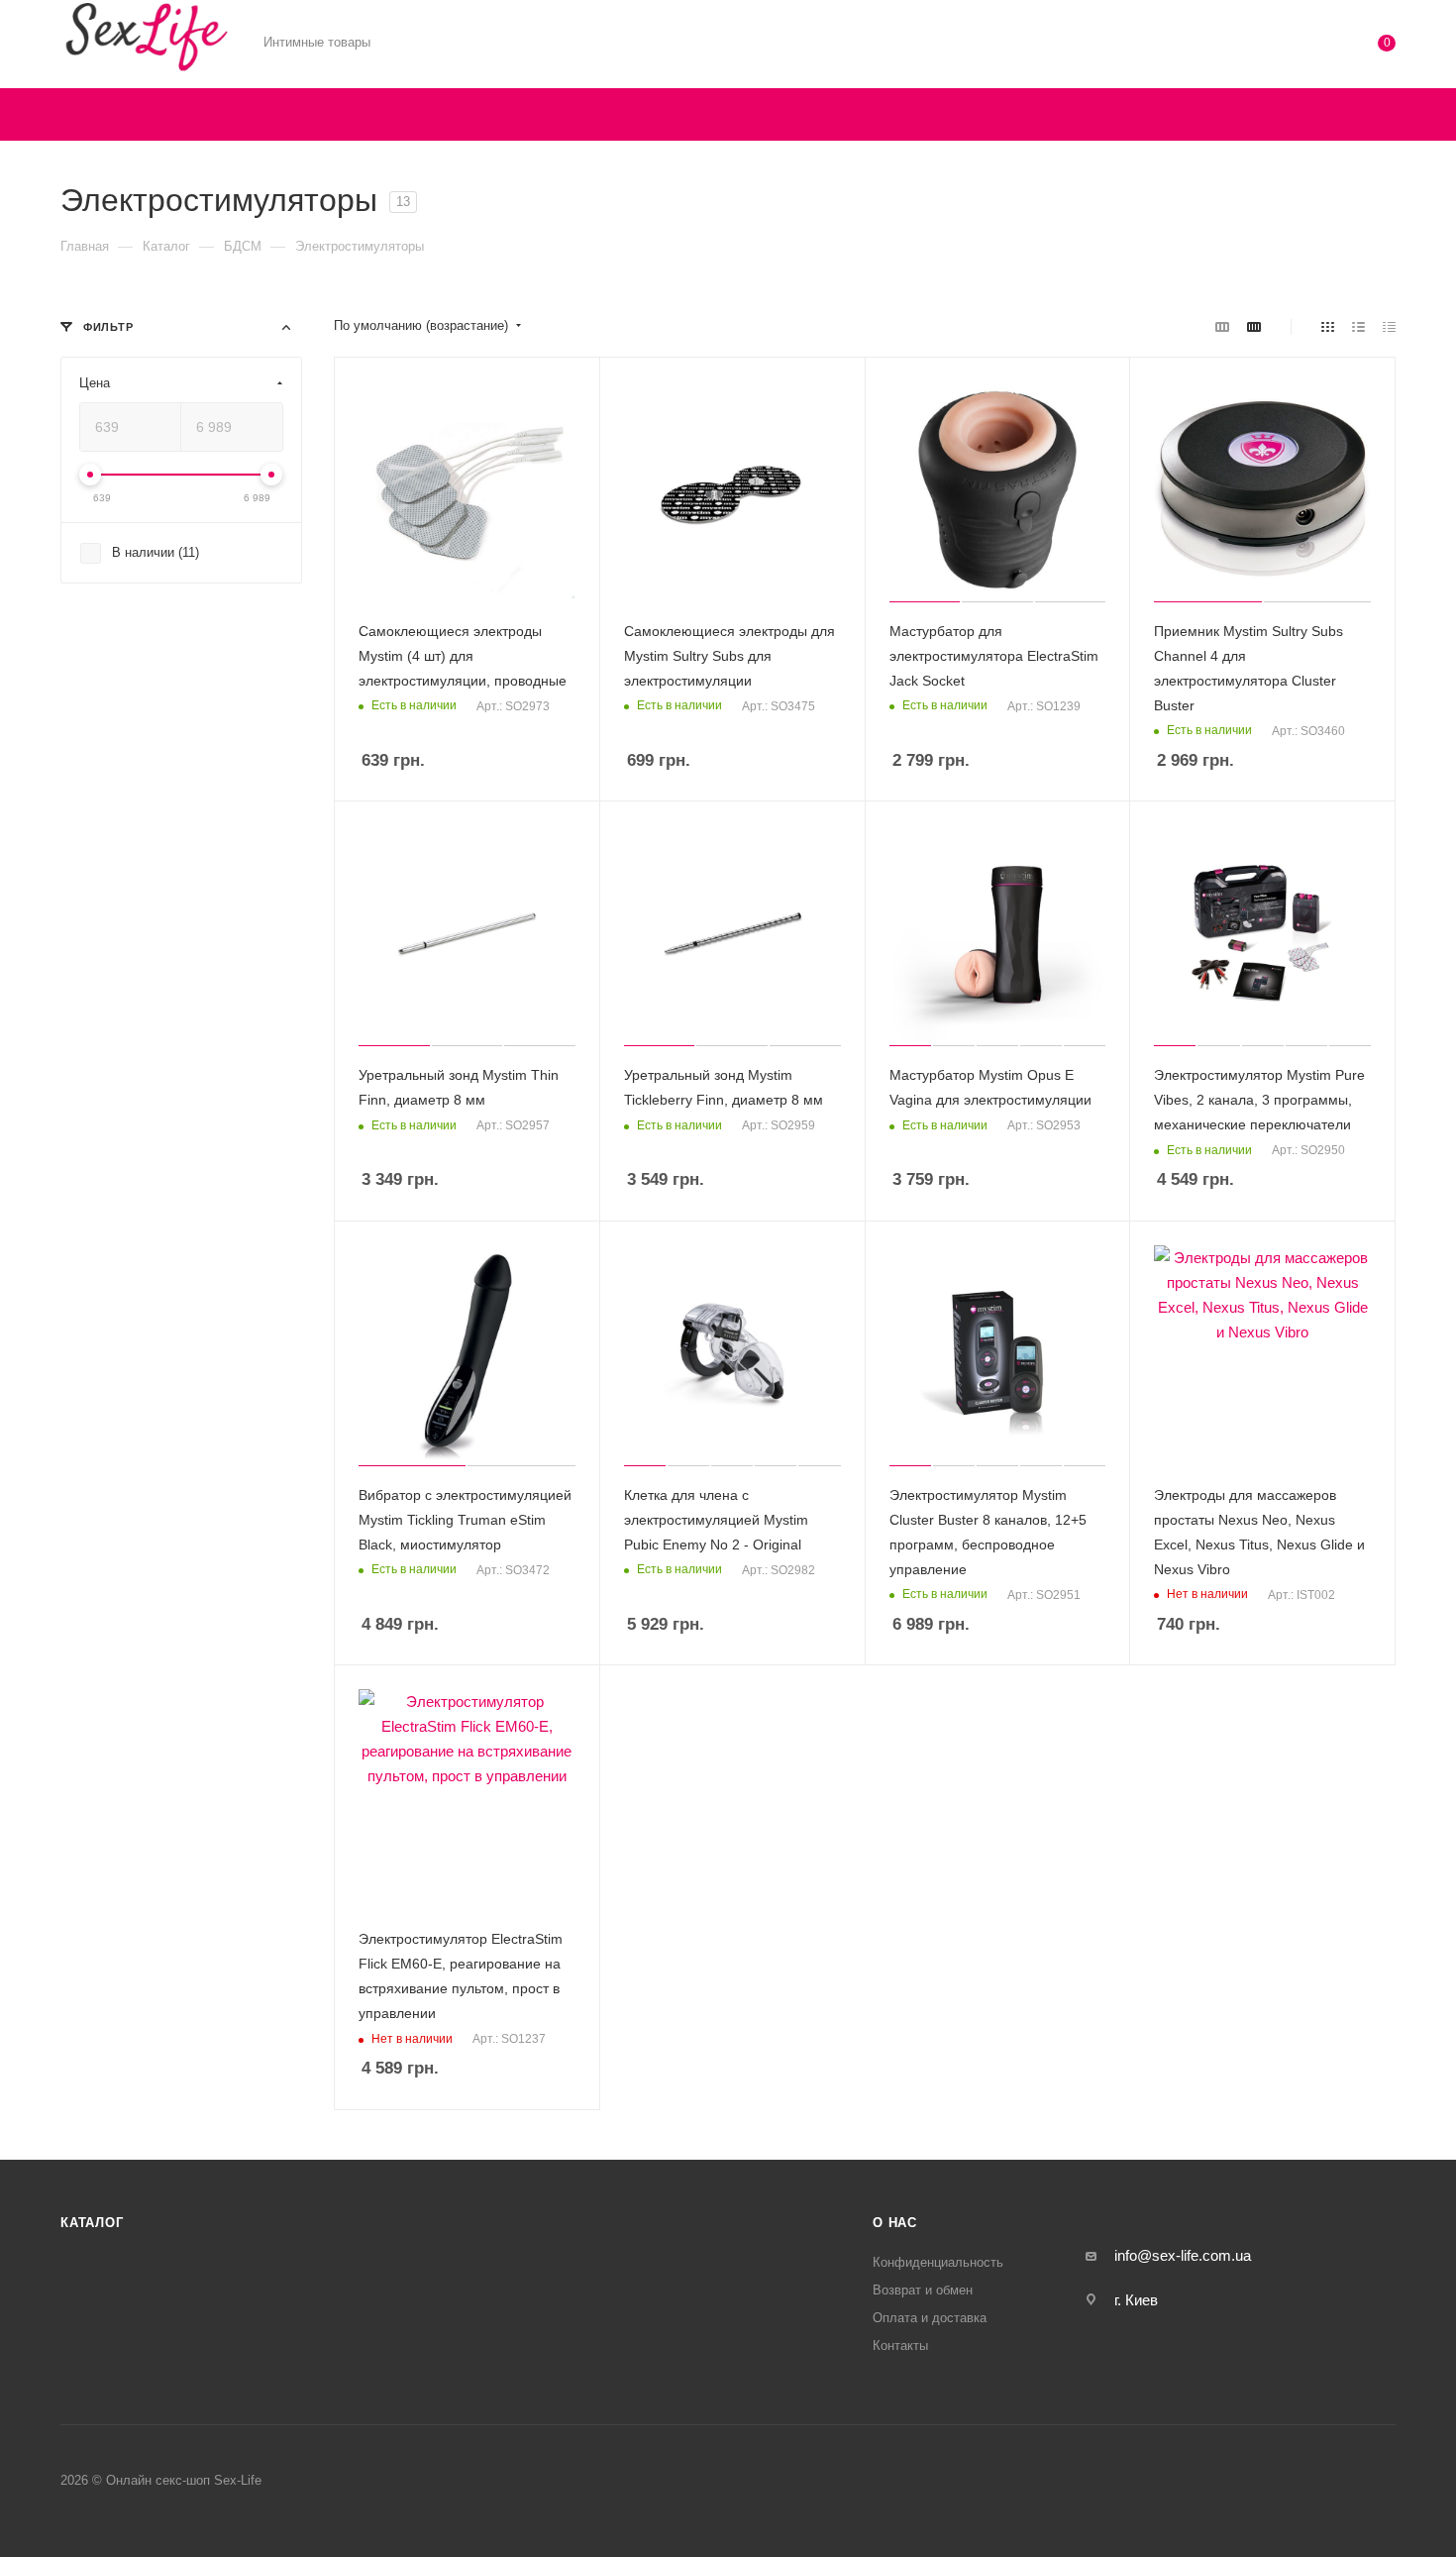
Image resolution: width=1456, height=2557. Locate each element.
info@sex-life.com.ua (1183, 2255)
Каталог (92, 2223)
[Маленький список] (1222, 326)
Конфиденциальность (938, 2262)
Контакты (900, 2345)
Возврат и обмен (923, 2290)
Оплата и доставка (930, 2318)
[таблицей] (1389, 326)
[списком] (1358, 326)
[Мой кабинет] (1306, 47)
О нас (895, 2223)
